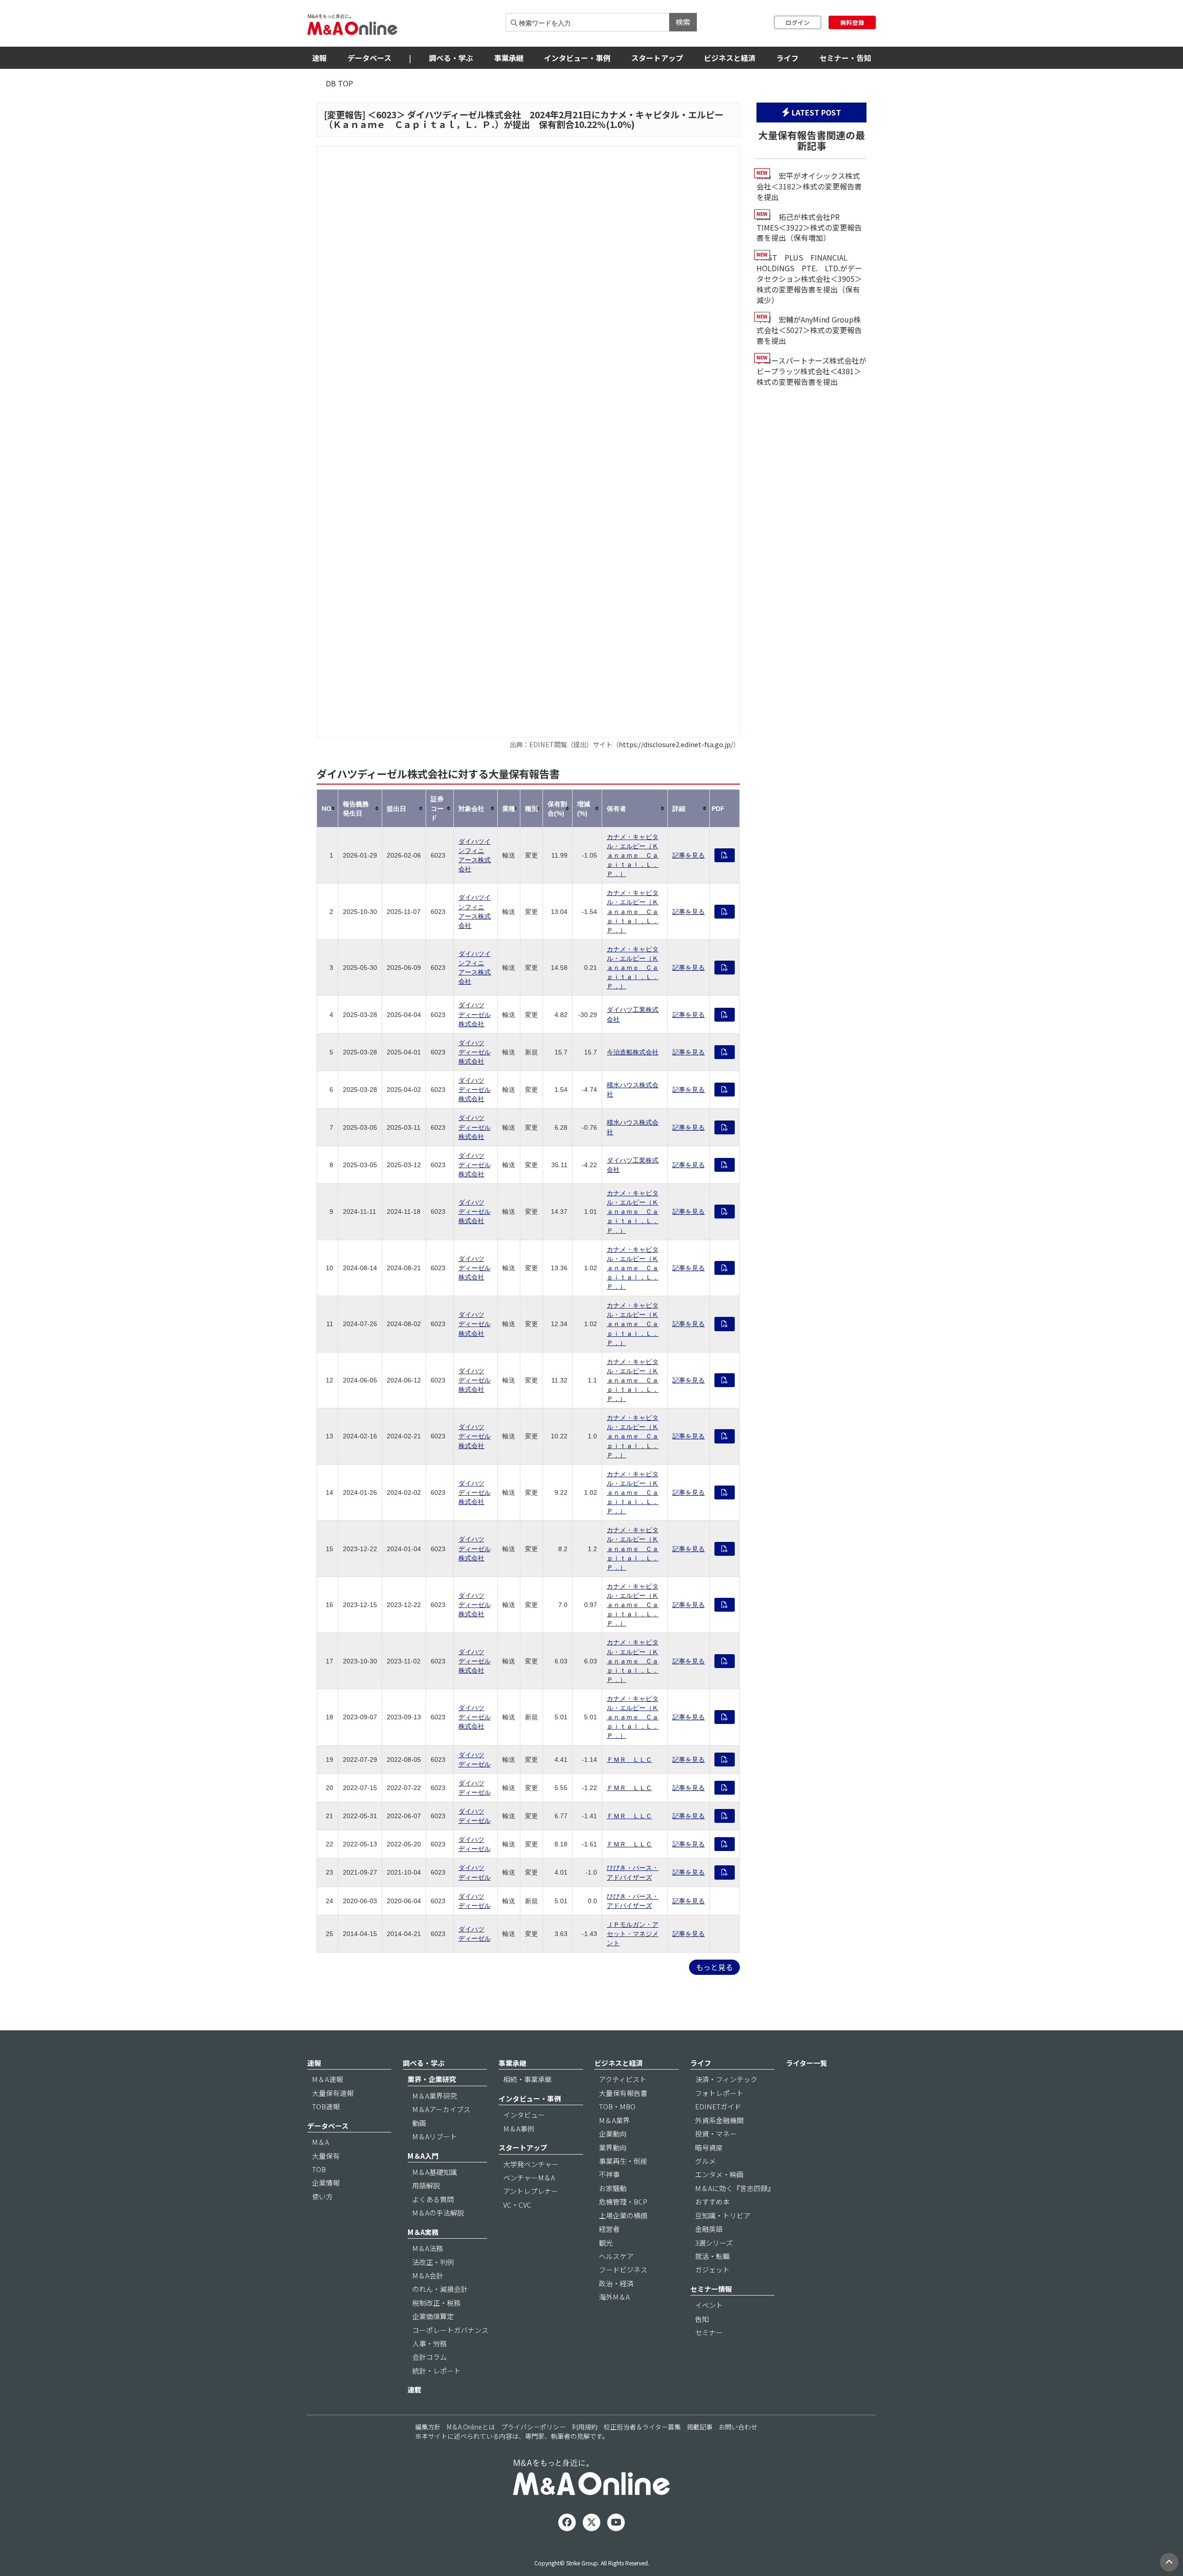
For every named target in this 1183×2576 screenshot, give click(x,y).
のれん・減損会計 (440, 2289)
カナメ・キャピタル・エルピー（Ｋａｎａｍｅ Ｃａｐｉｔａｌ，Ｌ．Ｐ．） (633, 855)
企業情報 (326, 2183)
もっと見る (714, 1967)
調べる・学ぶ (451, 58)
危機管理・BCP (623, 2201)
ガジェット (712, 2269)
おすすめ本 (712, 2201)
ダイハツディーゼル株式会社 (475, 1014)
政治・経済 (616, 2283)
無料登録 (852, 22)
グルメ (705, 2161)
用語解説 (426, 2185)
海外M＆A (614, 2297)
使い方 (322, 2196)
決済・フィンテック (726, 2079)
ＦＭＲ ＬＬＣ (629, 1760)
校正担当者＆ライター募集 (642, 2427)
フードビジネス (623, 2269)
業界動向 (613, 2147)
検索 (683, 22)
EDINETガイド (718, 2106)
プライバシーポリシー (533, 2427)
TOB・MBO (617, 2106)
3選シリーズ (714, 2243)
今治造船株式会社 (633, 1052)
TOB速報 (326, 2106)
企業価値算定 (433, 2316)
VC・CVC (517, 2205)
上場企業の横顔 (623, 2215)
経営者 (609, 2229)
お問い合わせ (738, 2427)
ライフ (787, 58)
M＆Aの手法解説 (438, 2213)
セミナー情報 (711, 2289)
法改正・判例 (433, 2262)
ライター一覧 (807, 2063)
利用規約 (585, 2427)
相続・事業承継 (527, 2079)
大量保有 (326, 2156)
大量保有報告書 (623, 2093)
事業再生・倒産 (623, 2161)
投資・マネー (716, 2134)
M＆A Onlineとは (471, 2427)
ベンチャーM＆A (529, 2177)
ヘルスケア (616, 2256)
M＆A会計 (428, 2275)
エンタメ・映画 (719, 2174)
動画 (419, 2123)
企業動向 (613, 2134)
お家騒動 (613, 2188)
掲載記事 (700, 2427)
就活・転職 (712, 2256)
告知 (702, 2319)
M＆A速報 (327, 2079)
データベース (369, 58)
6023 (386, 115)
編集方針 (428, 2427)
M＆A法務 (428, 2248)
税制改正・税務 (436, 2303)
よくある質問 (433, 2199)
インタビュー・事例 (577, 58)
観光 (606, 2243)
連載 (415, 2390)
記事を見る (689, 855)
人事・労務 (430, 2343)
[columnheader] (328, 808)
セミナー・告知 (845, 58)
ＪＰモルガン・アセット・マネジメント (633, 1934)
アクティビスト (623, 2079)
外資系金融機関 (719, 2120)
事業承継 (509, 58)
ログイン (798, 22)
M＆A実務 (423, 2232)
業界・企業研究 (432, 2079)
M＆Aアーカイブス (441, 2109)
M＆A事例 (519, 2128)
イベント (709, 2305)
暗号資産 (709, 2147)
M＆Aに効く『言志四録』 (735, 2188)
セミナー (709, 2332)
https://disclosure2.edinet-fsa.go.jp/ (676, 744)
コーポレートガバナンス (450, 2330)
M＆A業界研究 (435, 2096)
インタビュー (524, 2115)
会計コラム (430, 2357)
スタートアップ (657, 58)
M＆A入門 (423, 2156)
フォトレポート (719, 2093)
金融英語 (709, 2229)
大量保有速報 (333, 2093)
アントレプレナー (531, 2191)
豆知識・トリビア (723, 2215)
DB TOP (339, 83)
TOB (319, 2169)
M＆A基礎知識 (435, 2172)
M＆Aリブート (435, 2136)
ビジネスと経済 (730, 58)
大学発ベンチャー (531, 2164)
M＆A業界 (614, 2120)
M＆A (320, 2142)
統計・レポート (436, 2371)
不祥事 (609, 2174)
